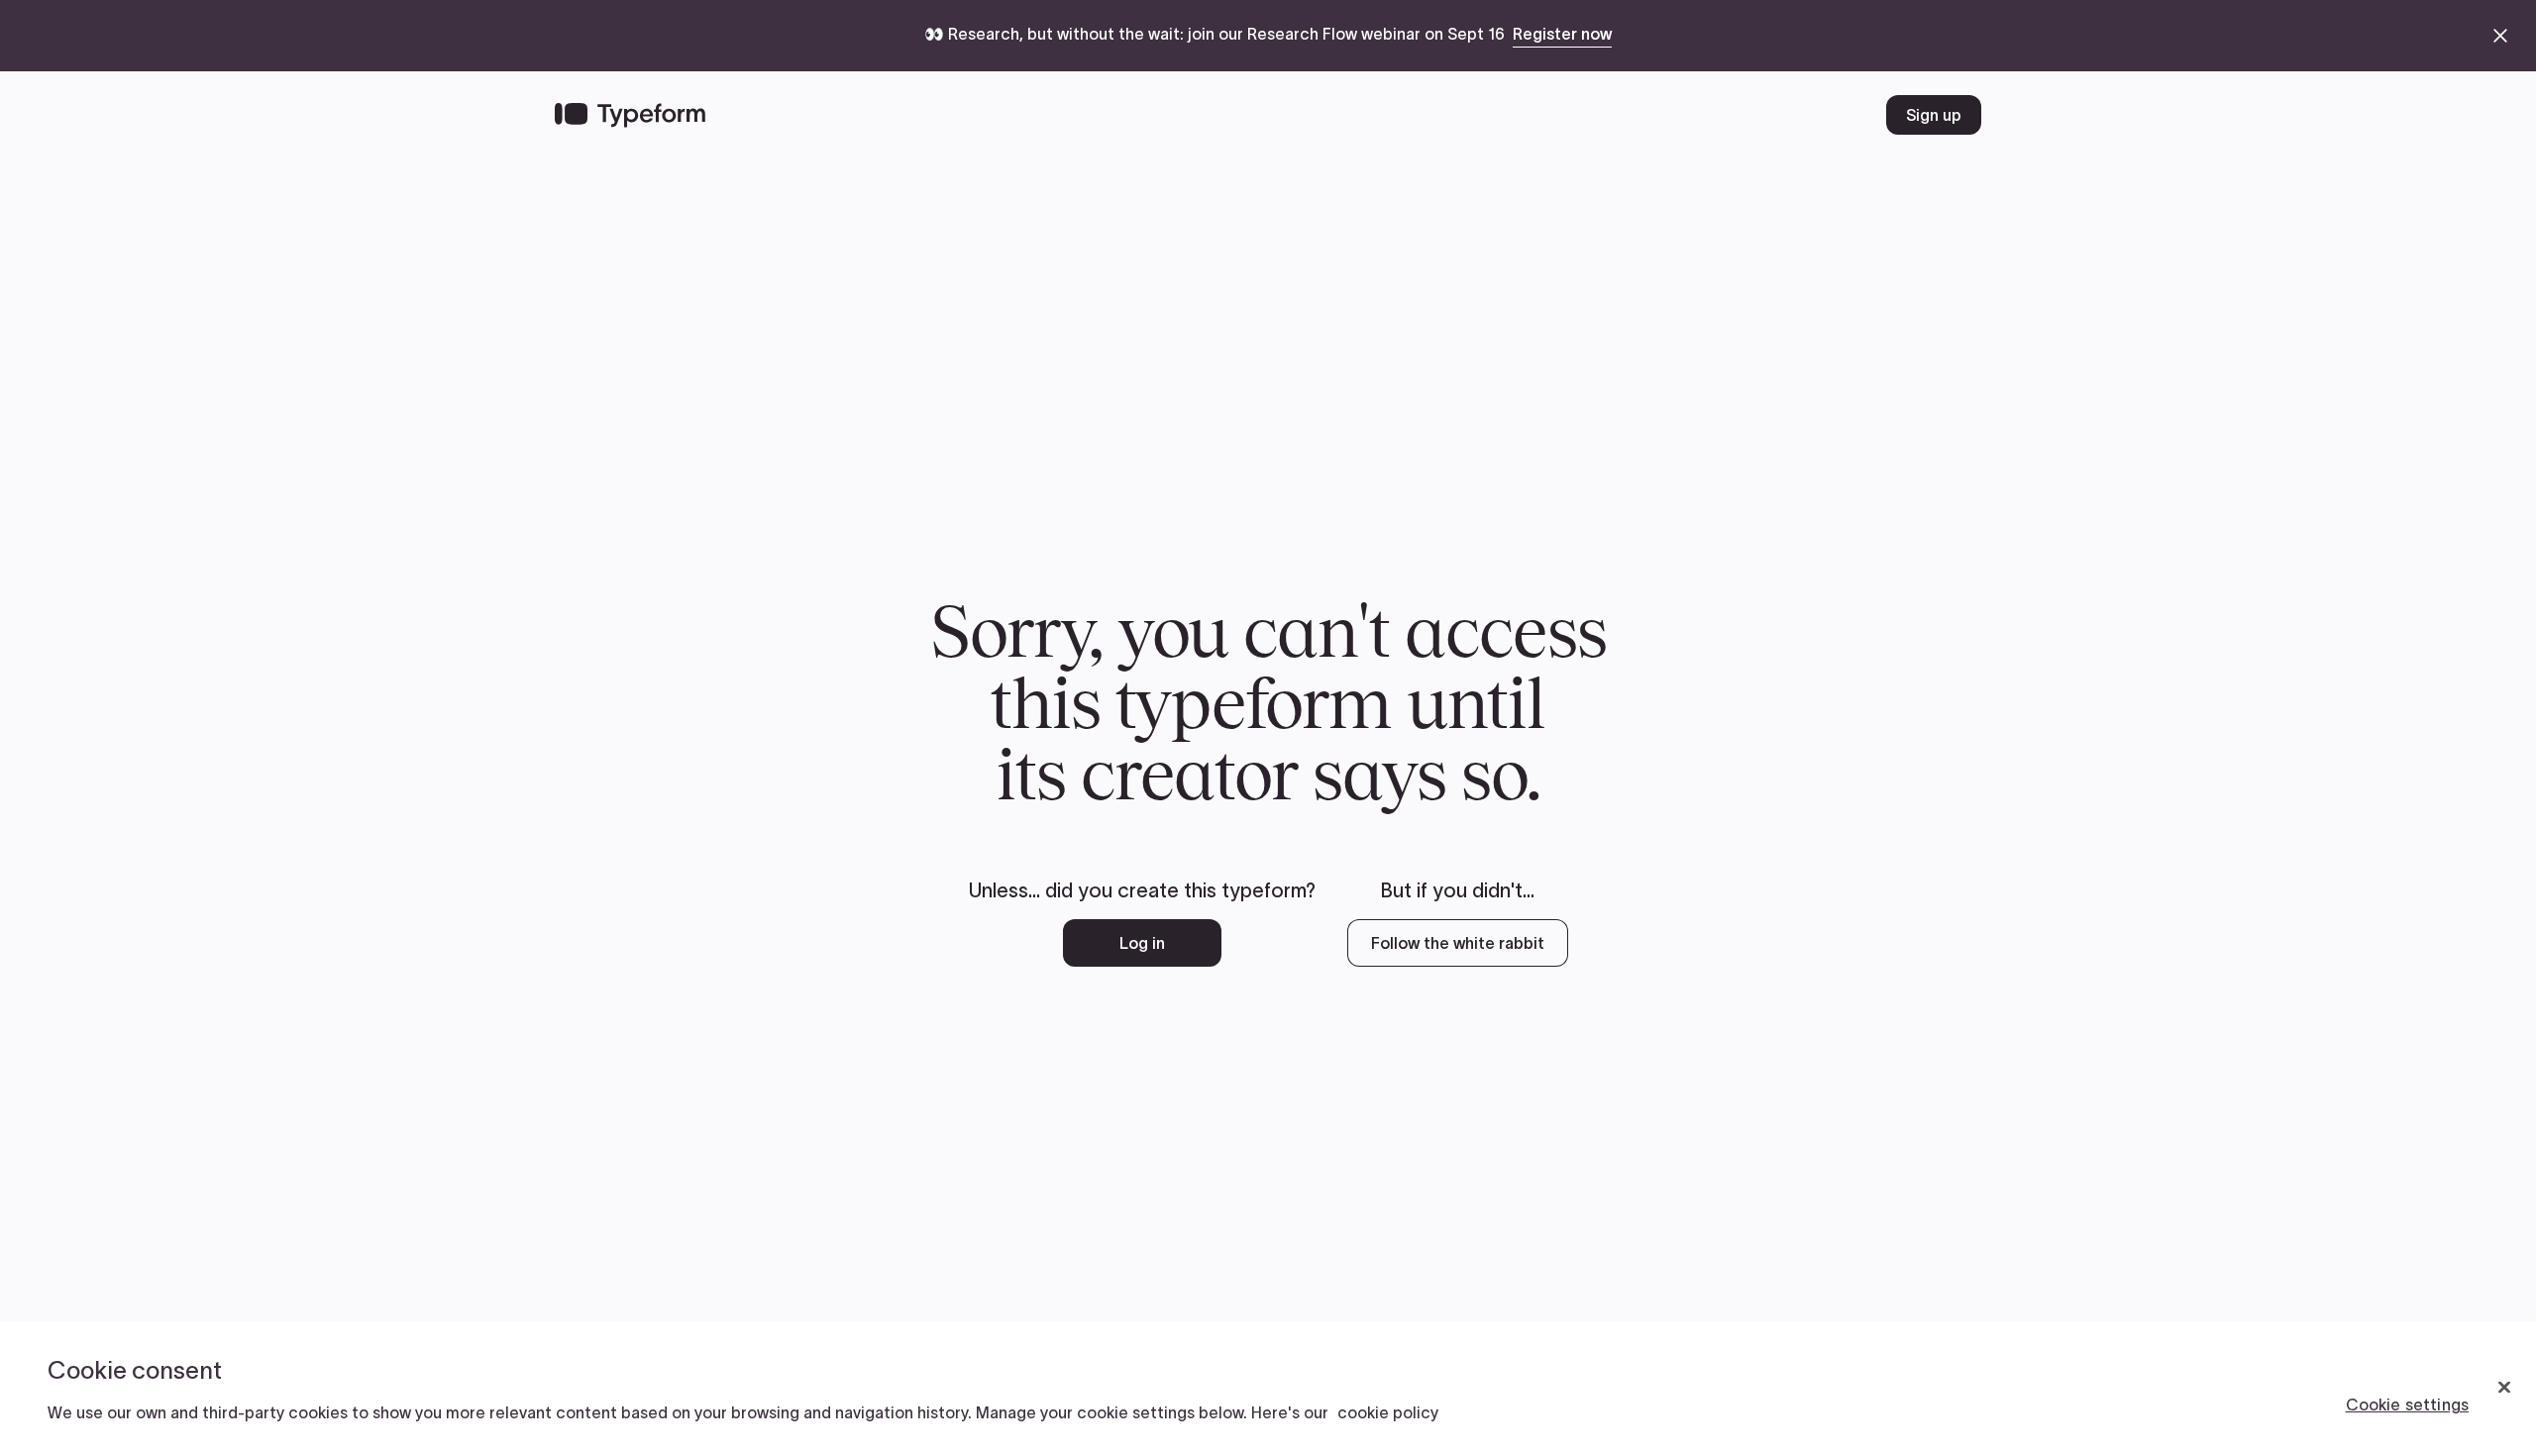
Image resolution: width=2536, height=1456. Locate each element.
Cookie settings (2407, 1404)
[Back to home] (630, 115)
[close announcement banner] (2500, 36)
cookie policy (1388, 1412)
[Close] (2504, 1388)
